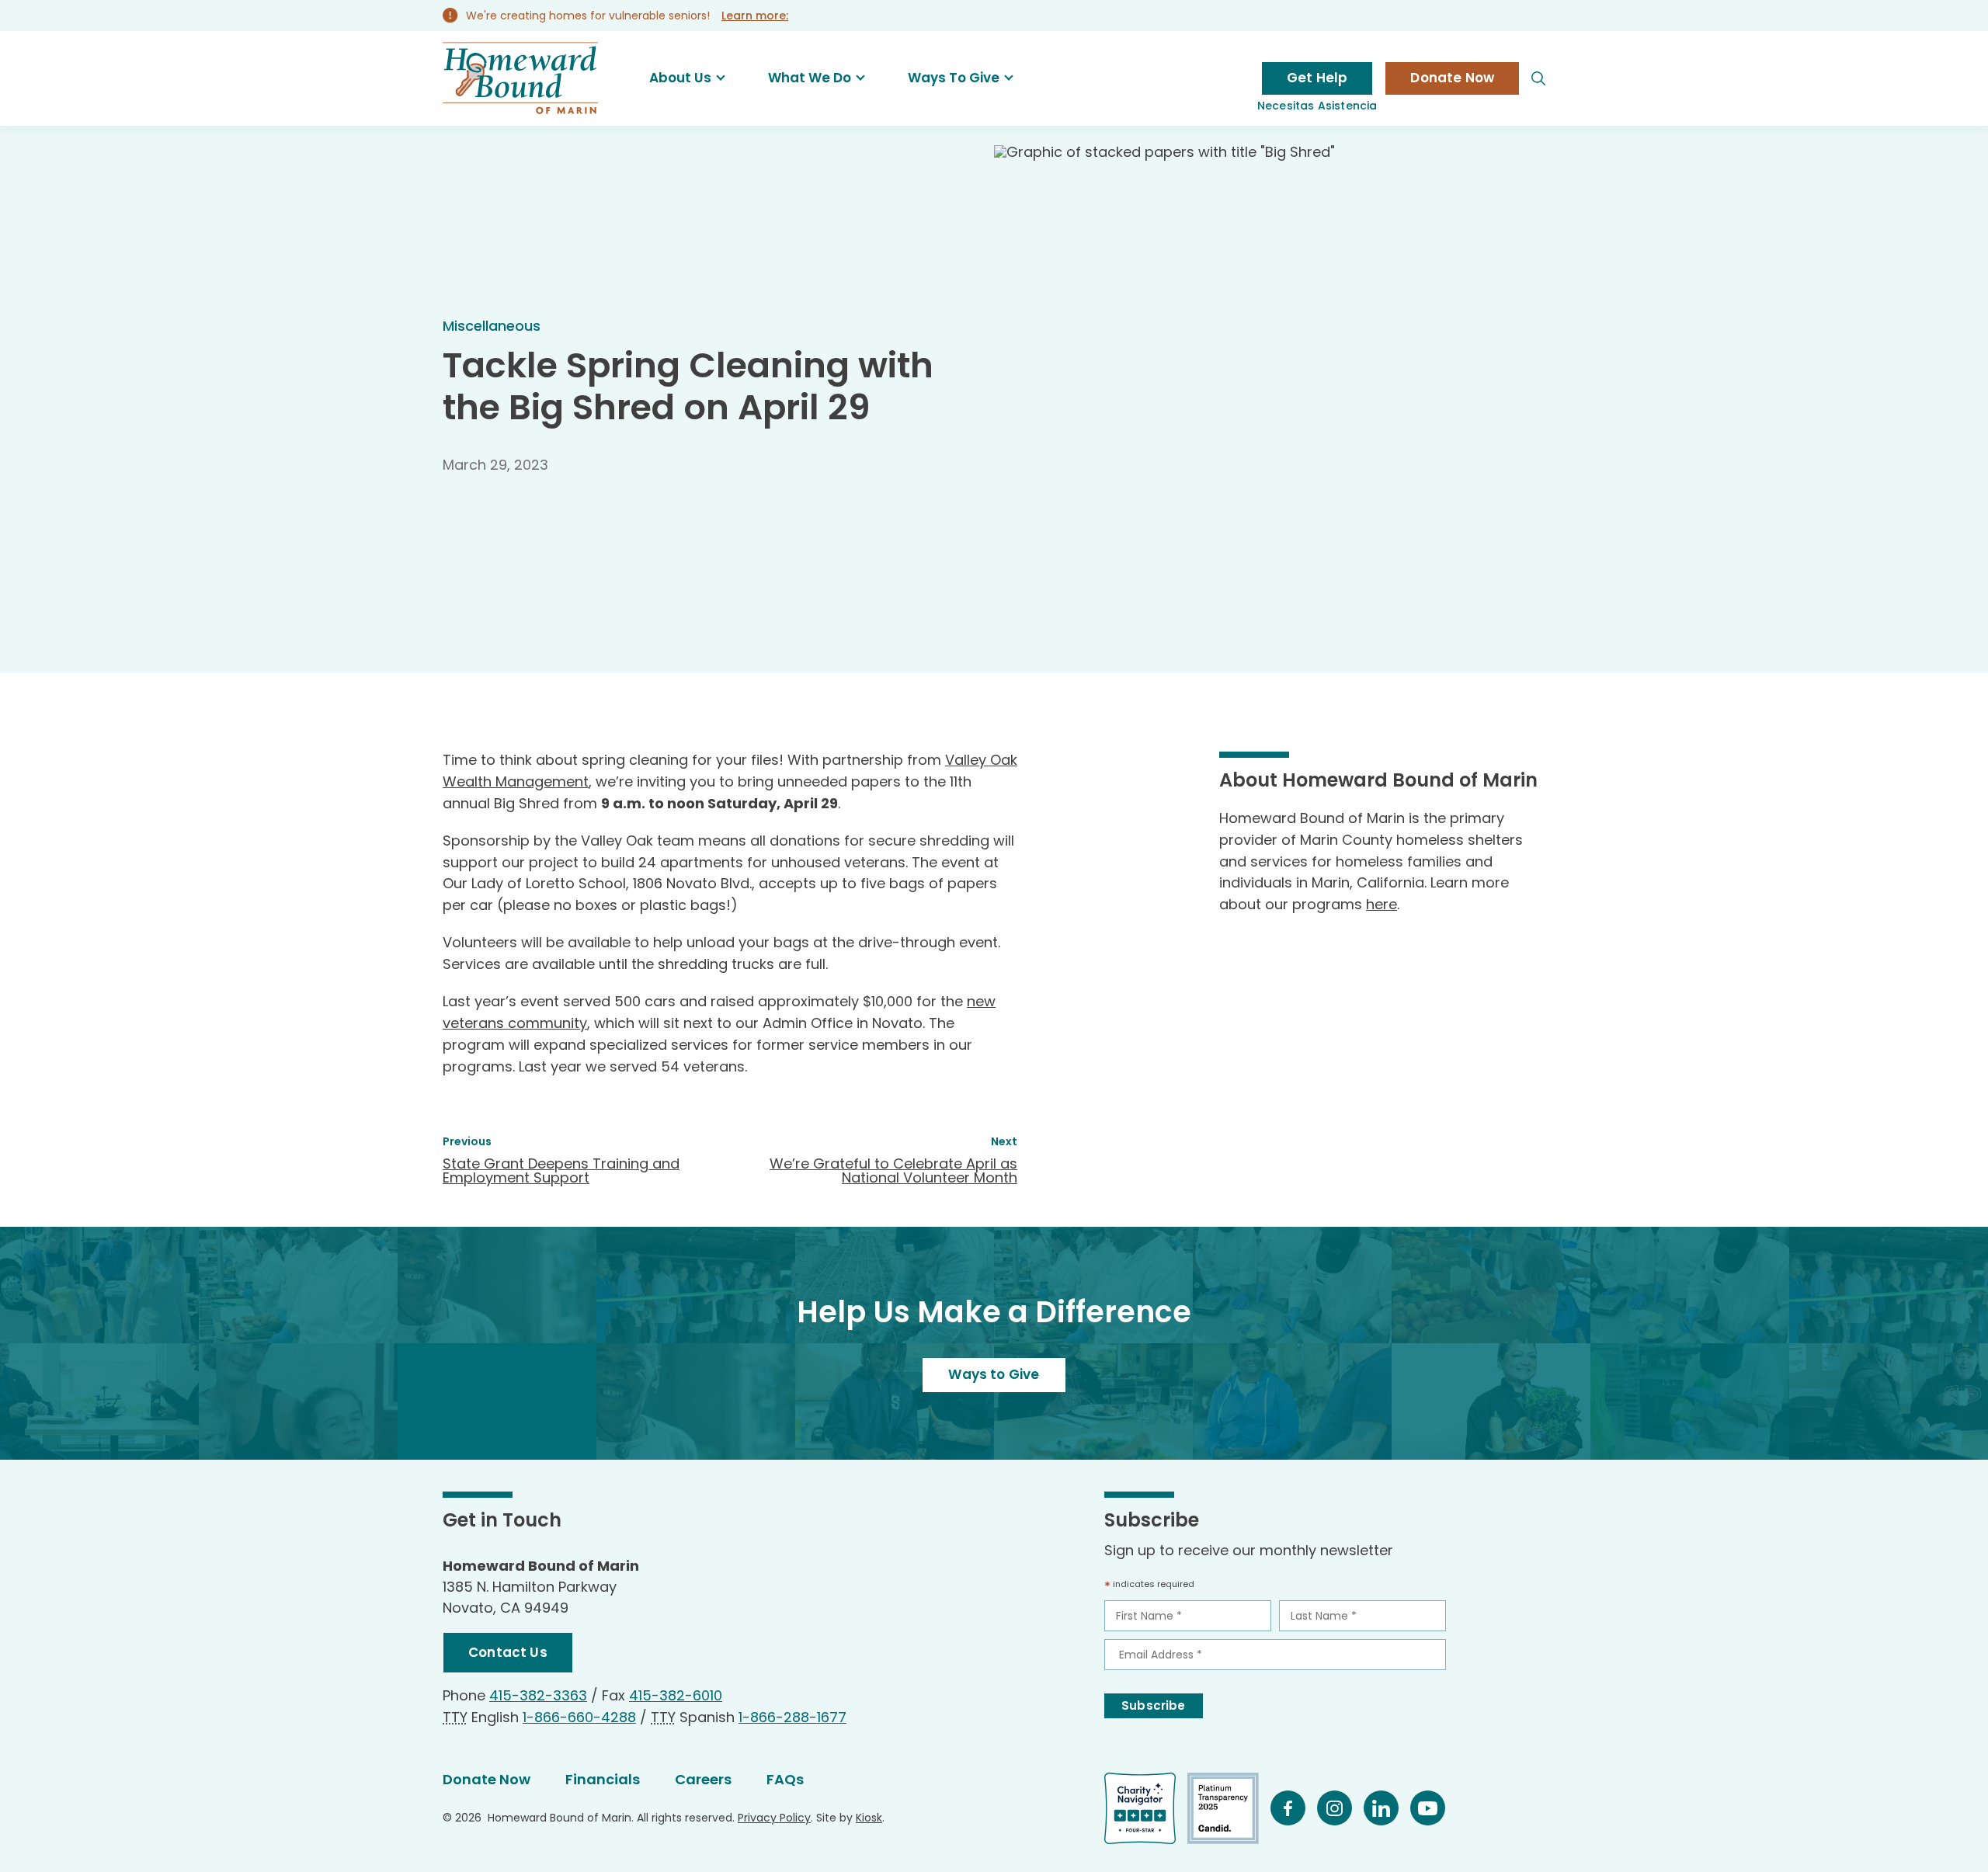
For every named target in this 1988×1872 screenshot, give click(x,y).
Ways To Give (954, 78)
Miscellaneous (492, 326)
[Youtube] (1434, 1808)
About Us (680, 78)
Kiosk (869, 1818)
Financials (603, 1779)
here (1382, 904)
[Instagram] (1340, 1808)
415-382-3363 (538, 1695)
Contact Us (508, 1652)
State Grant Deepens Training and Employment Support (561, 1170)
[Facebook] (1294, 1808)
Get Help (1317, 78)
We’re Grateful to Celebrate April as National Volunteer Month (893, 1170)
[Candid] (1229, 1808)
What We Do (810, 78)
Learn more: (755, 16)
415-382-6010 (676, 1695)
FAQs (785, 1779)
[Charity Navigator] (1146, 1808)
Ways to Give (994, 1374)
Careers (703, 1779)
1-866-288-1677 (792, 1717)
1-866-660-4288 (579, 1717)
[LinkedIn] (1387, 1808)
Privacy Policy (774, 1818)
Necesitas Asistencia (1317, 106)
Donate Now (1452, 78)
